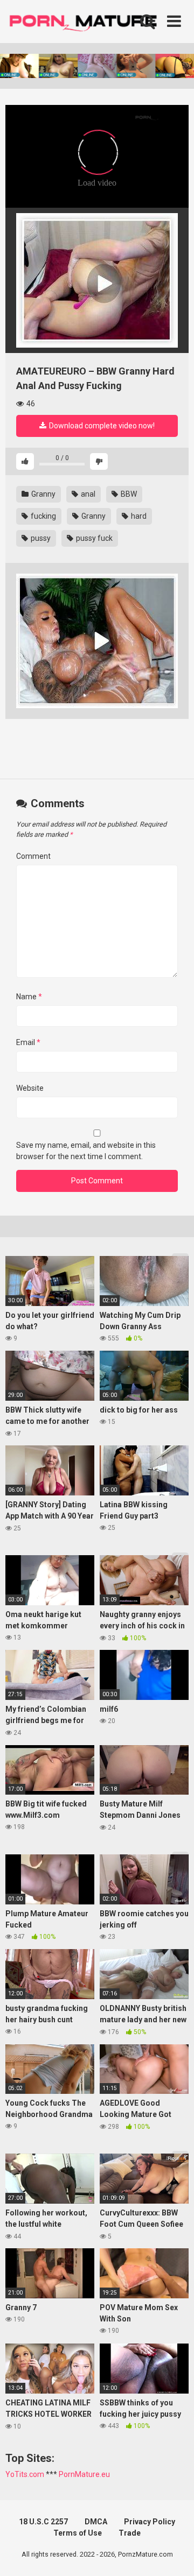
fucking (43, 516)
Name (29, 997)
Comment (33, 856)
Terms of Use (78, 2533)
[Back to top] (174, 2554)
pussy (40, 538)
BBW (128, 494)
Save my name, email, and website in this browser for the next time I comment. (86, 1151)
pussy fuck (93, 538)
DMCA (96, 2522)
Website (30, 1088)
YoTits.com (25, 2474)
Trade (130, 2533)
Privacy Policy (150, 2522)
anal (87, 494)
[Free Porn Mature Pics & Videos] (86, 21)
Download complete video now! (101, 426)
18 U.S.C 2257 (43, 2522)
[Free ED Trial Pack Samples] (97, 280)
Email (28, 1042)
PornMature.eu (84, 2474)
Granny (43, 494)
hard (138, 516)
